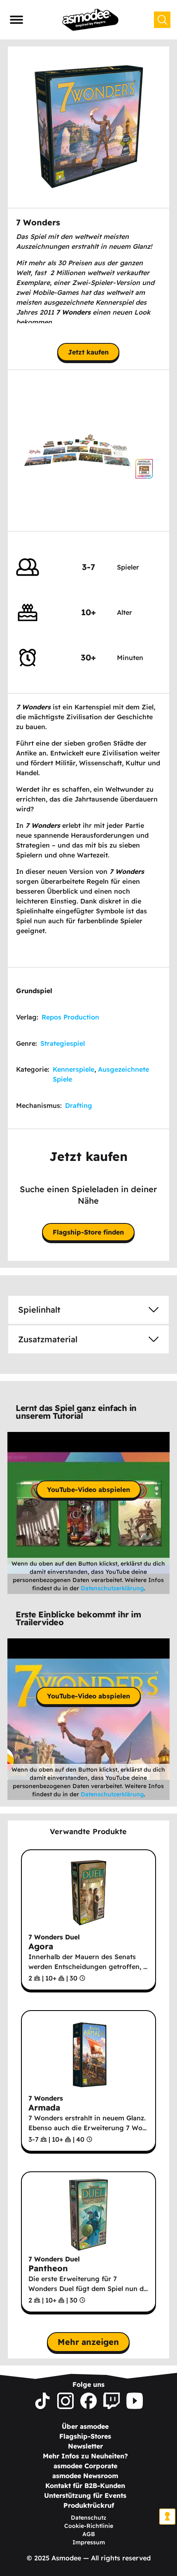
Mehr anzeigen (88, 2342)
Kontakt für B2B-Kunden (85, 2486)
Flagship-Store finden (88, 1232)
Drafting (79, 1105)
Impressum (89, 2542)
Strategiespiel (63, 1043)
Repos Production (70, 1017)
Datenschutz (88, 2518)
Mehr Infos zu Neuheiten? (85, 2456)
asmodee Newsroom (85, 2476)
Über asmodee (85, 2426)
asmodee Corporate (85, 2466)
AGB (89, 2534)
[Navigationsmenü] (16, 20)
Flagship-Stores (85, 2436)
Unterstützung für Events (85, 2495)
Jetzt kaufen (88, 352)
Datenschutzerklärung (112, 1588)
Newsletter (85, 2446)
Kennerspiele (73, 1069)
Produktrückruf (89, 2505)
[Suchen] (162, 20)
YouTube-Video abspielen (88, 1490)
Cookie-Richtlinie (89, 2526)
